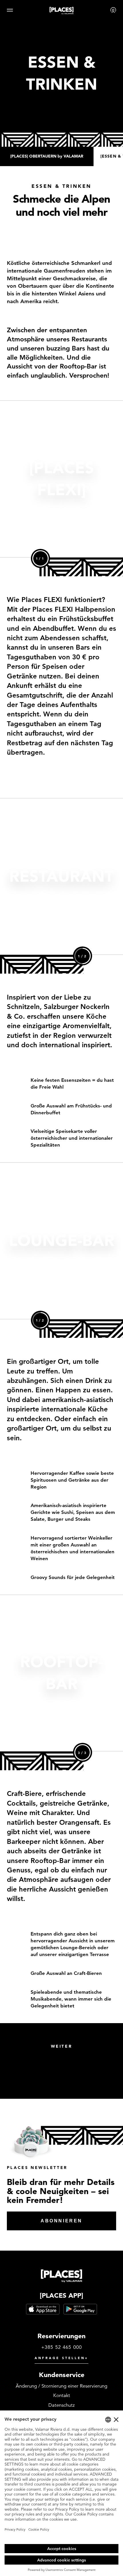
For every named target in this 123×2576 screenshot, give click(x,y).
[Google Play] (80, 2309)
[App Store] (43, 2309)
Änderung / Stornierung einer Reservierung (61, 2386)
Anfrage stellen (61, 2358)
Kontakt (62, 2395)
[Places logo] (61, 12)
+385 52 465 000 (62, 2347)
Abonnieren (61, 2221)
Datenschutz (61, 2405)
